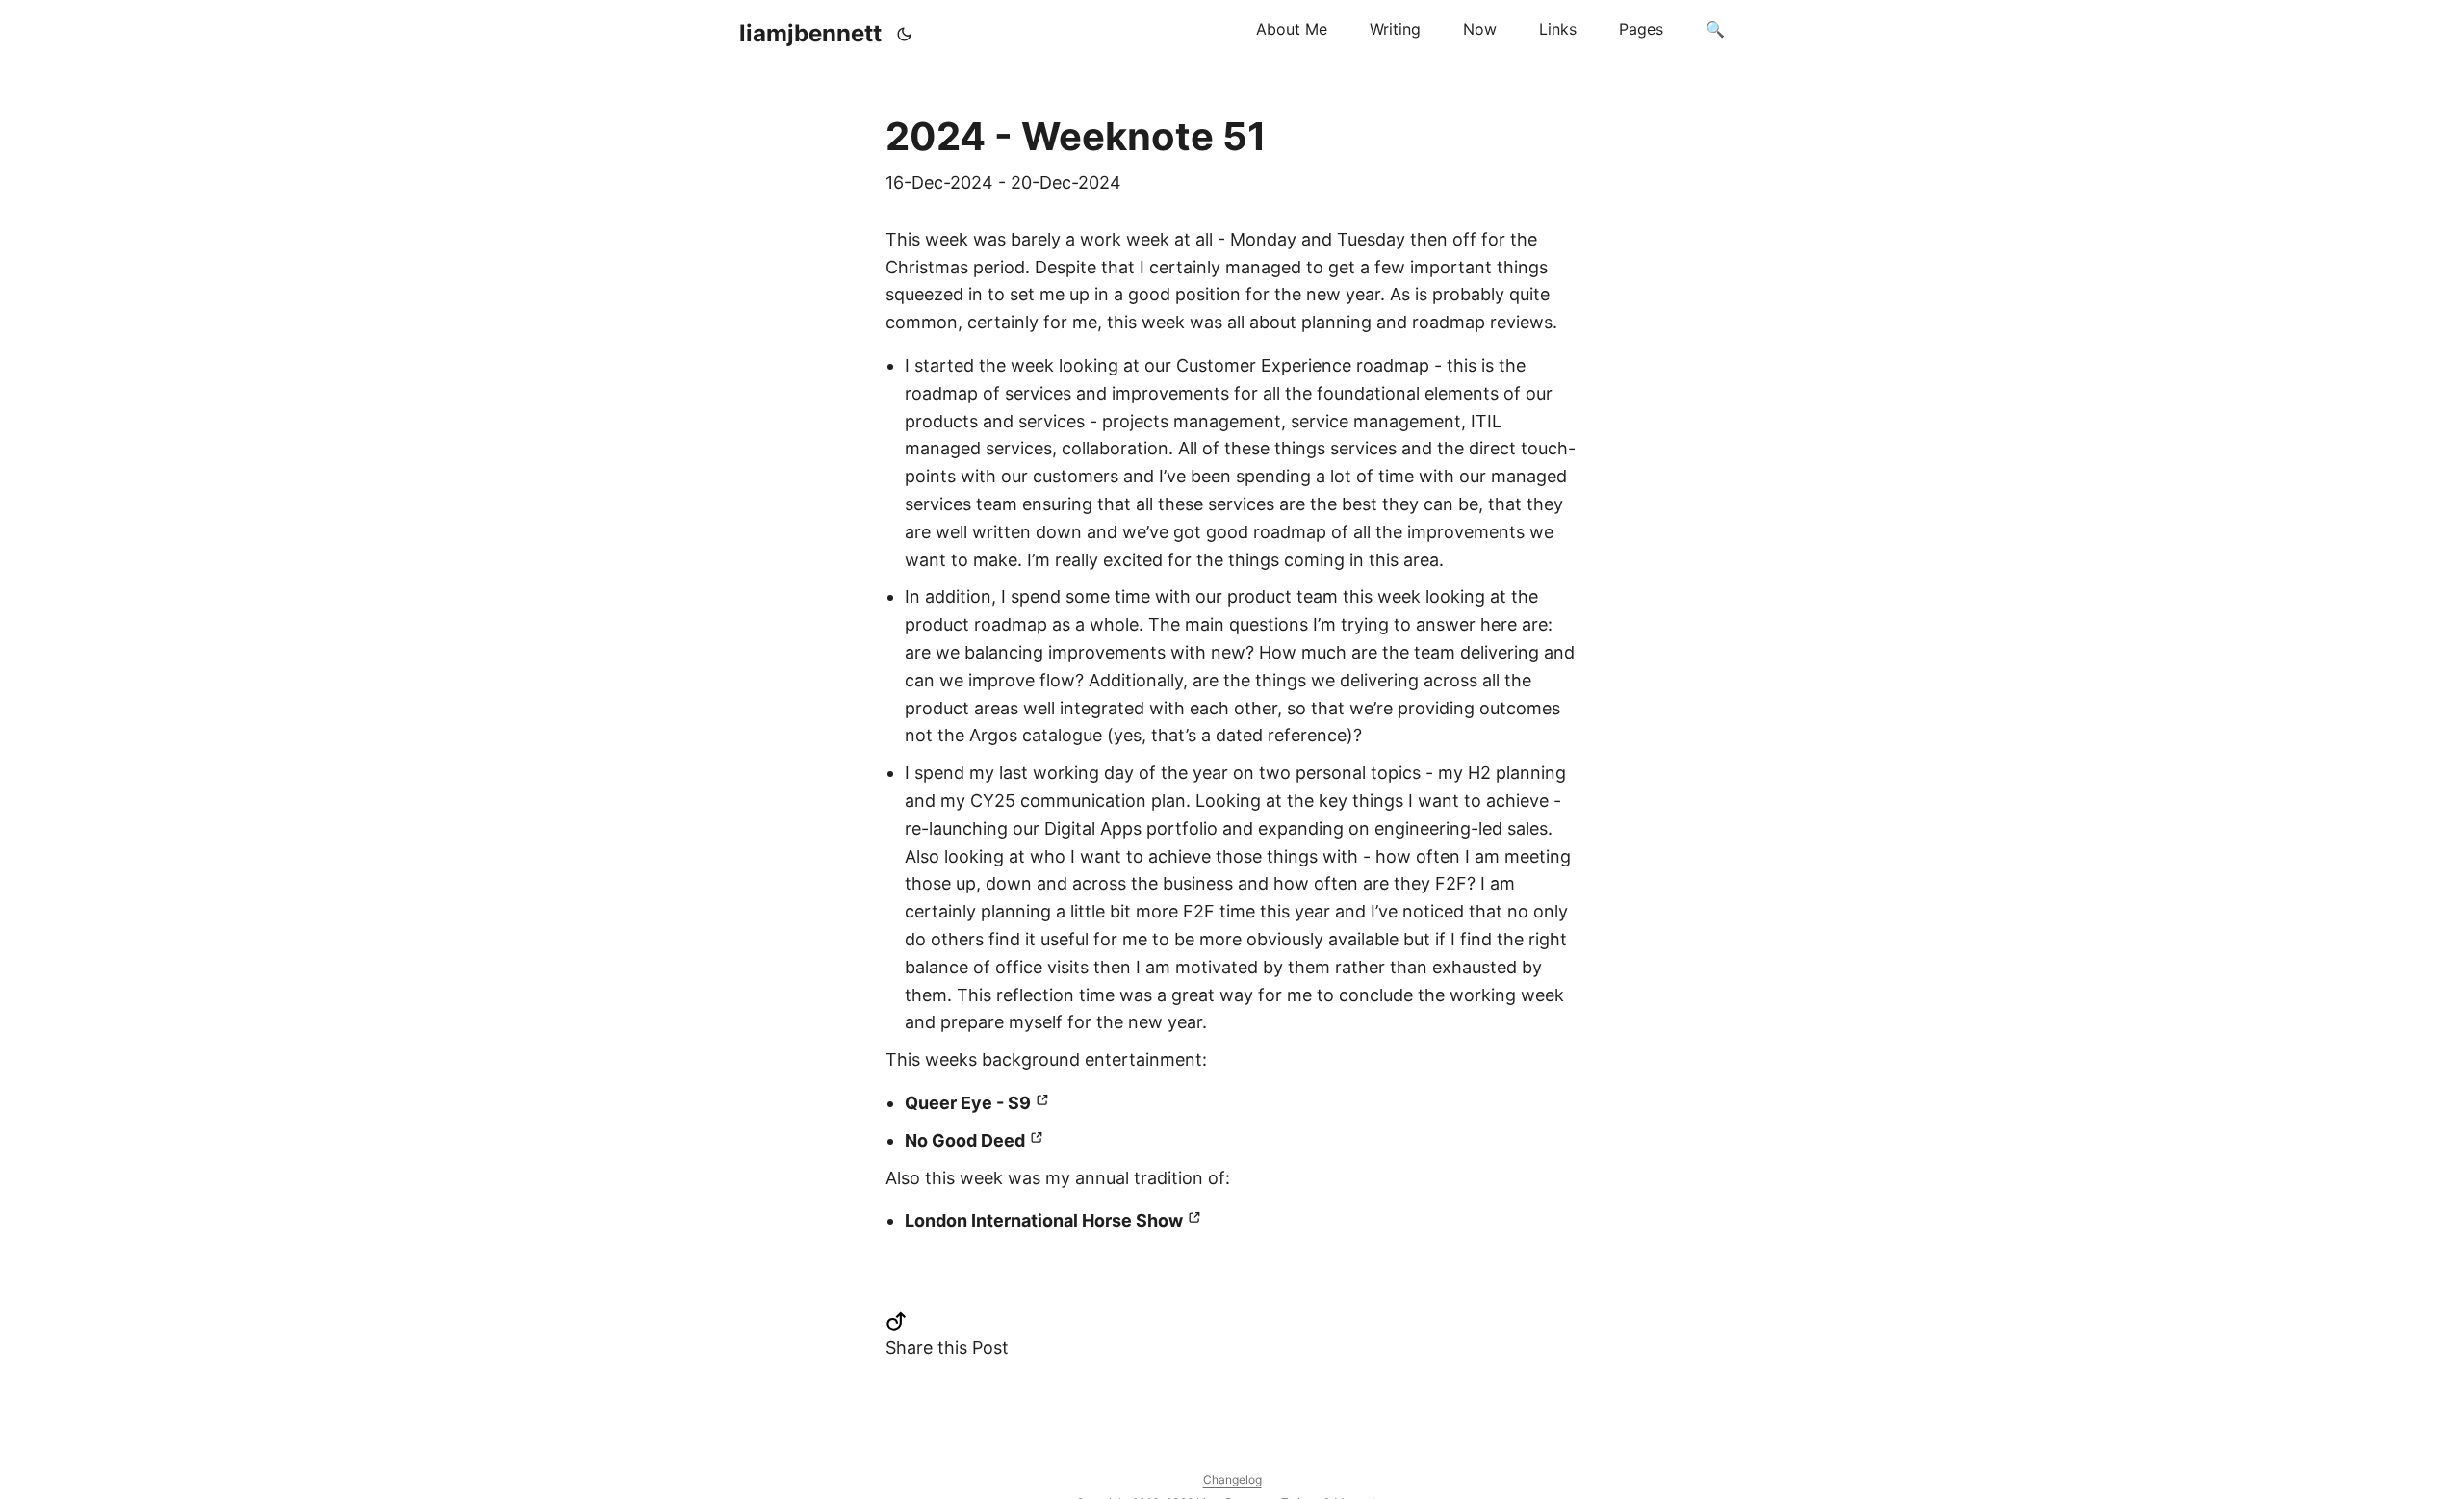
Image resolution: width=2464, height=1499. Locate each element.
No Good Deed (965, 1140)
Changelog (1232, 1479)
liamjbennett (810, 33)
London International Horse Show (1044, 1220)
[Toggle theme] (905, 34)
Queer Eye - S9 (968, 1103)
